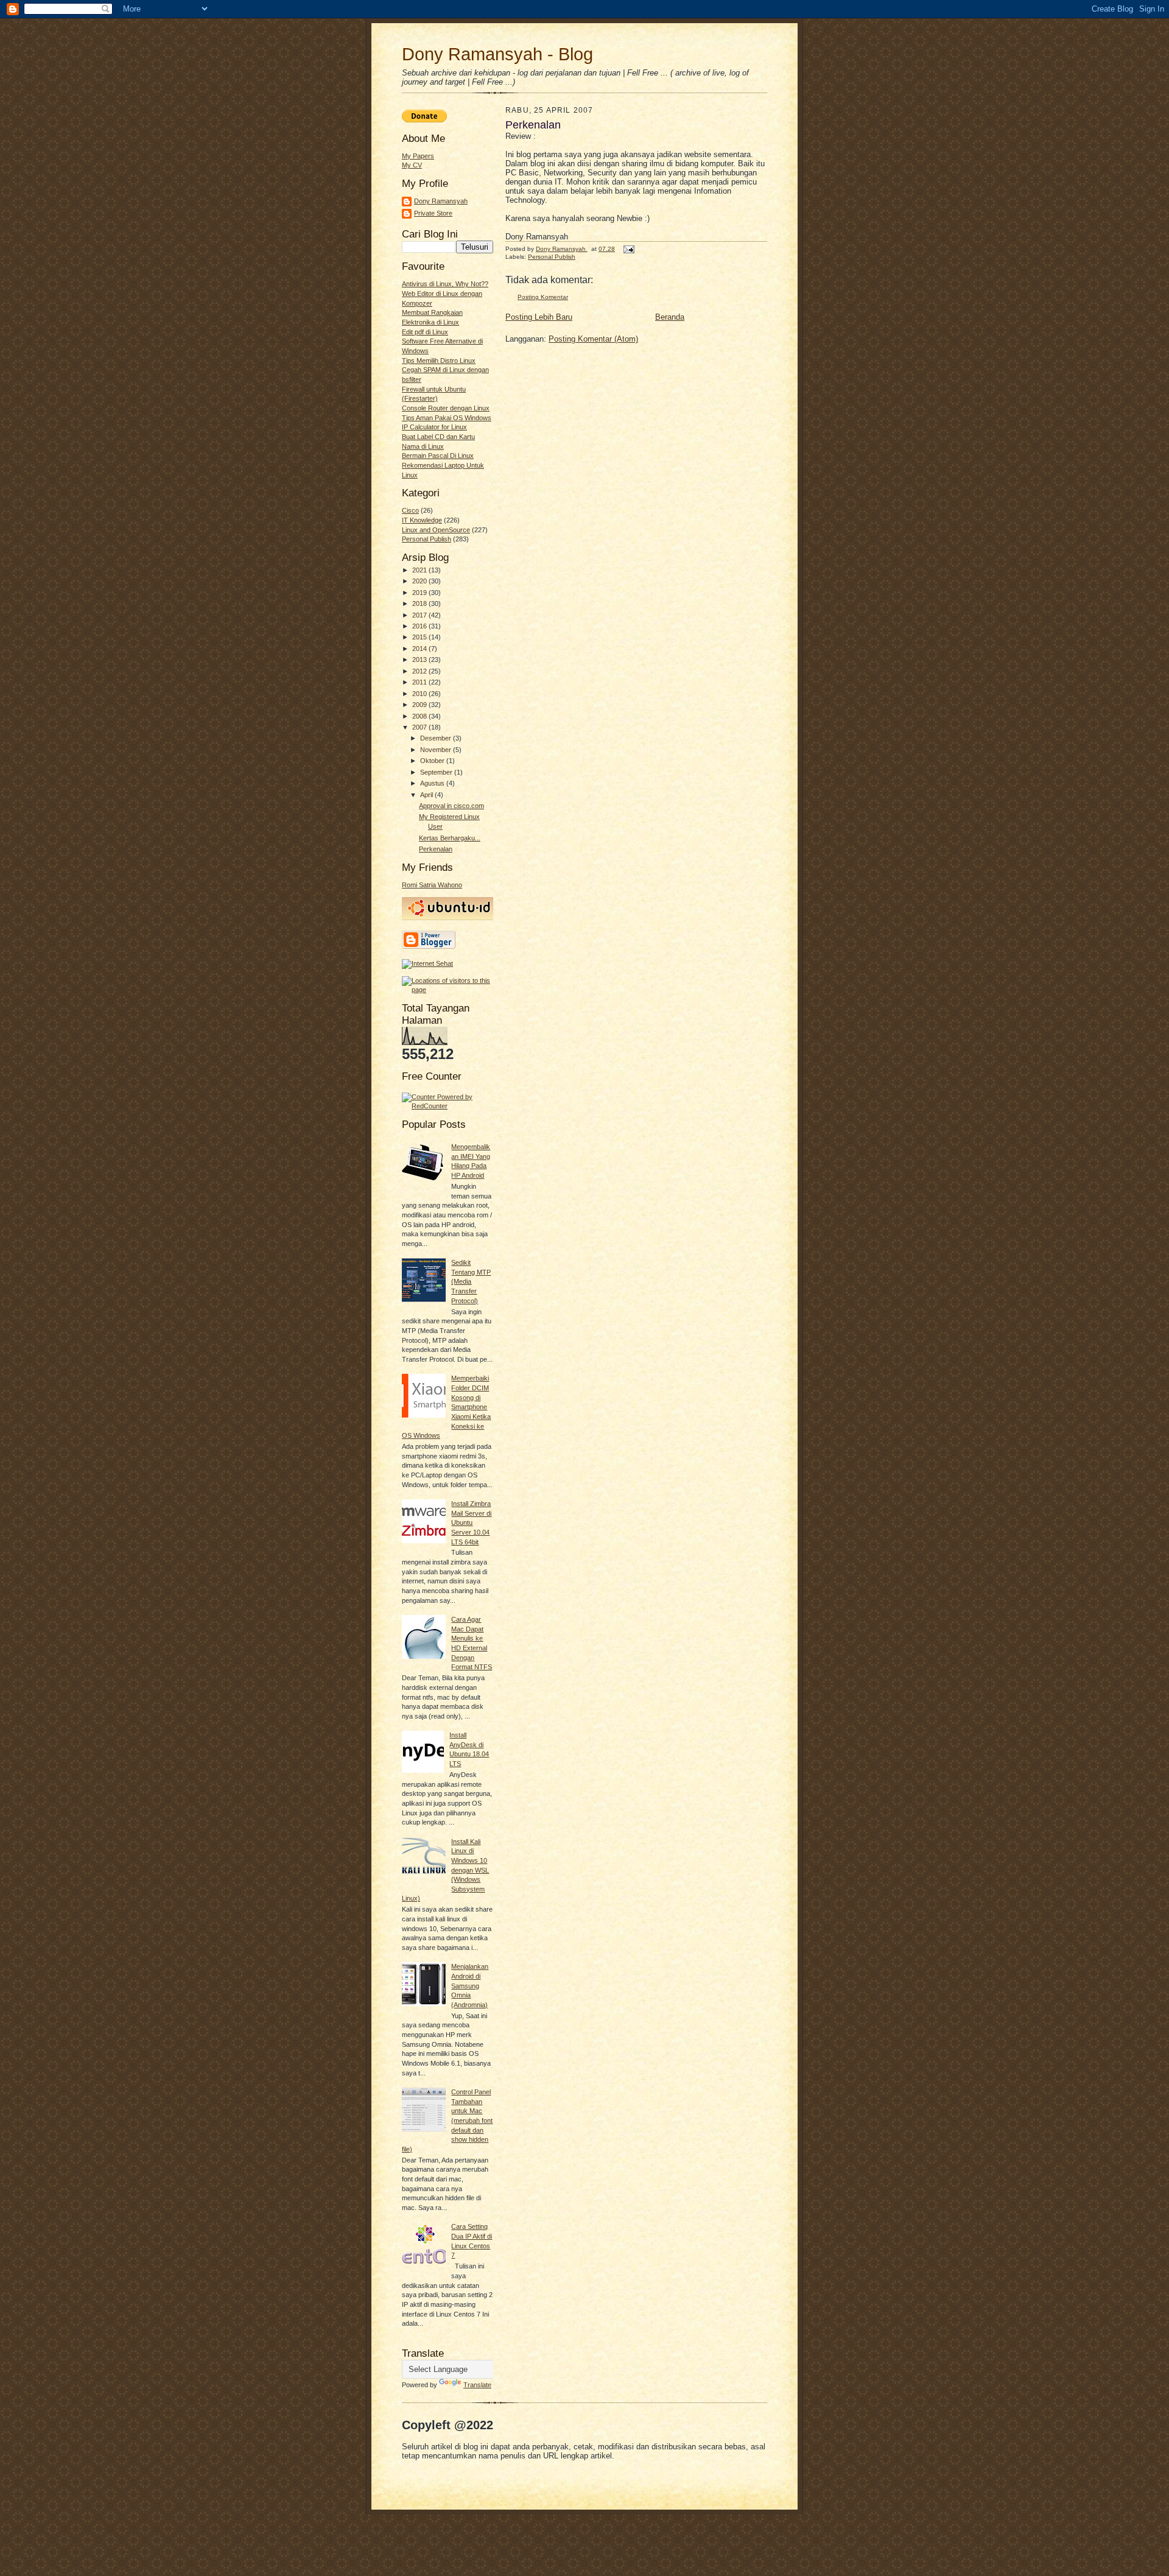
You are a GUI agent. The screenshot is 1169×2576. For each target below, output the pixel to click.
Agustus (433, 783)
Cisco (410, 510)
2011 (420, 682)
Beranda (670, 317)
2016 (420, 626)
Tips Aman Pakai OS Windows (447, 418)
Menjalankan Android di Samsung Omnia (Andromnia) (470, 1986)
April (427, 795)
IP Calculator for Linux (434, 427)
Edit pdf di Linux (425, 332)
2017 (420, 615)
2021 (420, 570)
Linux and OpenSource (436, 530)
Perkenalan (436, 849)
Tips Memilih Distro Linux (439, 361)
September (437, 772)
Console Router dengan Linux (446, 408)
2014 (420, 649)
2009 (420, 705)
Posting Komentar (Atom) (593, 339)
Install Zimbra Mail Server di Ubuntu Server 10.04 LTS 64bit (471, 1523)
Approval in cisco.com (451, 806)
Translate (477, 2385)
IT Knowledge (422, 520)
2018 (420, 604)
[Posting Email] (628, 249)
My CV (412, 165)
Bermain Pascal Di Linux (438, 456)
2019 (420, 593)
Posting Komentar (543, 297)
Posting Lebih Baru (539, 317)
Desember (437, 738)
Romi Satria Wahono (432, 885)
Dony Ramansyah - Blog (497, 54)
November (437, 750)
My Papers (418, 156)
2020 (420, 581)
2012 (420, 671)
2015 (420, 637)
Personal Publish (427, 539)
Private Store (433, 213)
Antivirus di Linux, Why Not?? (445, 284)
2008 (420, 716)
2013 (420, 660)
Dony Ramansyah (441, 201)
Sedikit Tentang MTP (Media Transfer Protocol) (471, 1282)
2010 (420, 694)
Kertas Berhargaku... (450, 838)
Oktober (433, 761)
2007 (420, 727)
